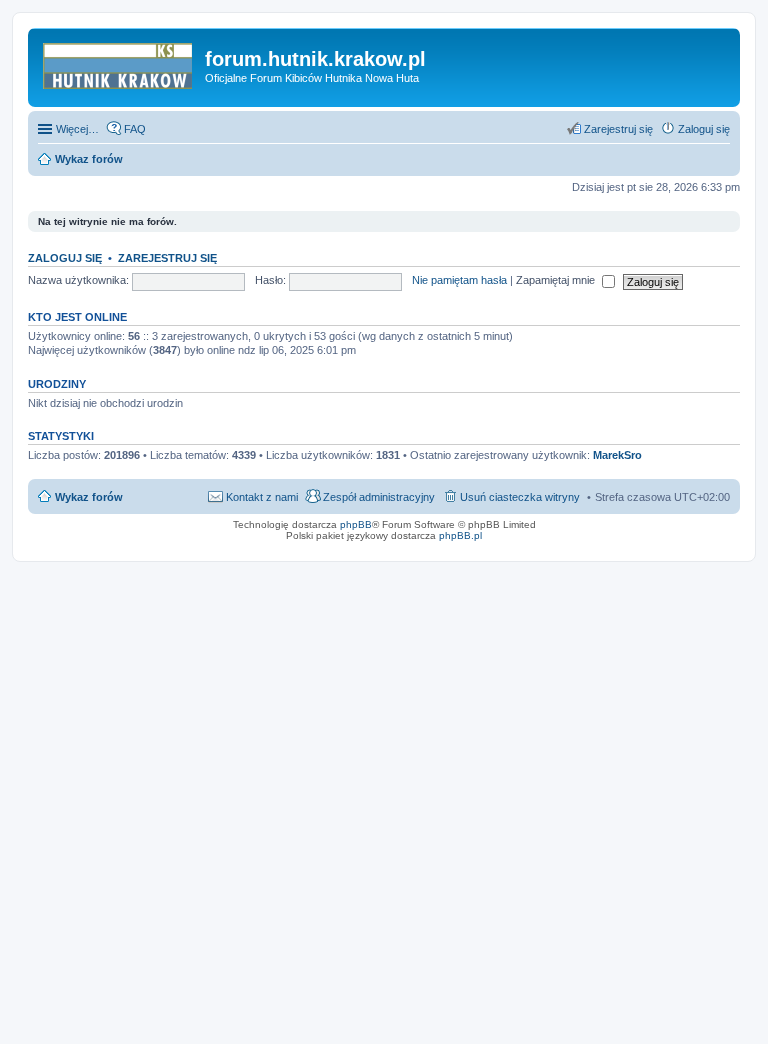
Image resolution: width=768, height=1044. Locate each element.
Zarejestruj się (167, 258)
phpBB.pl (460, 535)
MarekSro (617, 455)
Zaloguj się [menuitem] (704, 129)
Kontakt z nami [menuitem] (262, 497)
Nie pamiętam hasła (459, 280)
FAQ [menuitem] (135, 129)
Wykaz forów (89, 497)
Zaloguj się (65, 258)
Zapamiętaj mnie (557, 280)
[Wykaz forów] (119, 65)
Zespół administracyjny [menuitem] (379, 497)
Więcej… (77, 129)
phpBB (356, 524)
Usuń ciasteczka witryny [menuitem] (520, 497)
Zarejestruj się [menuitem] (618, 129)
